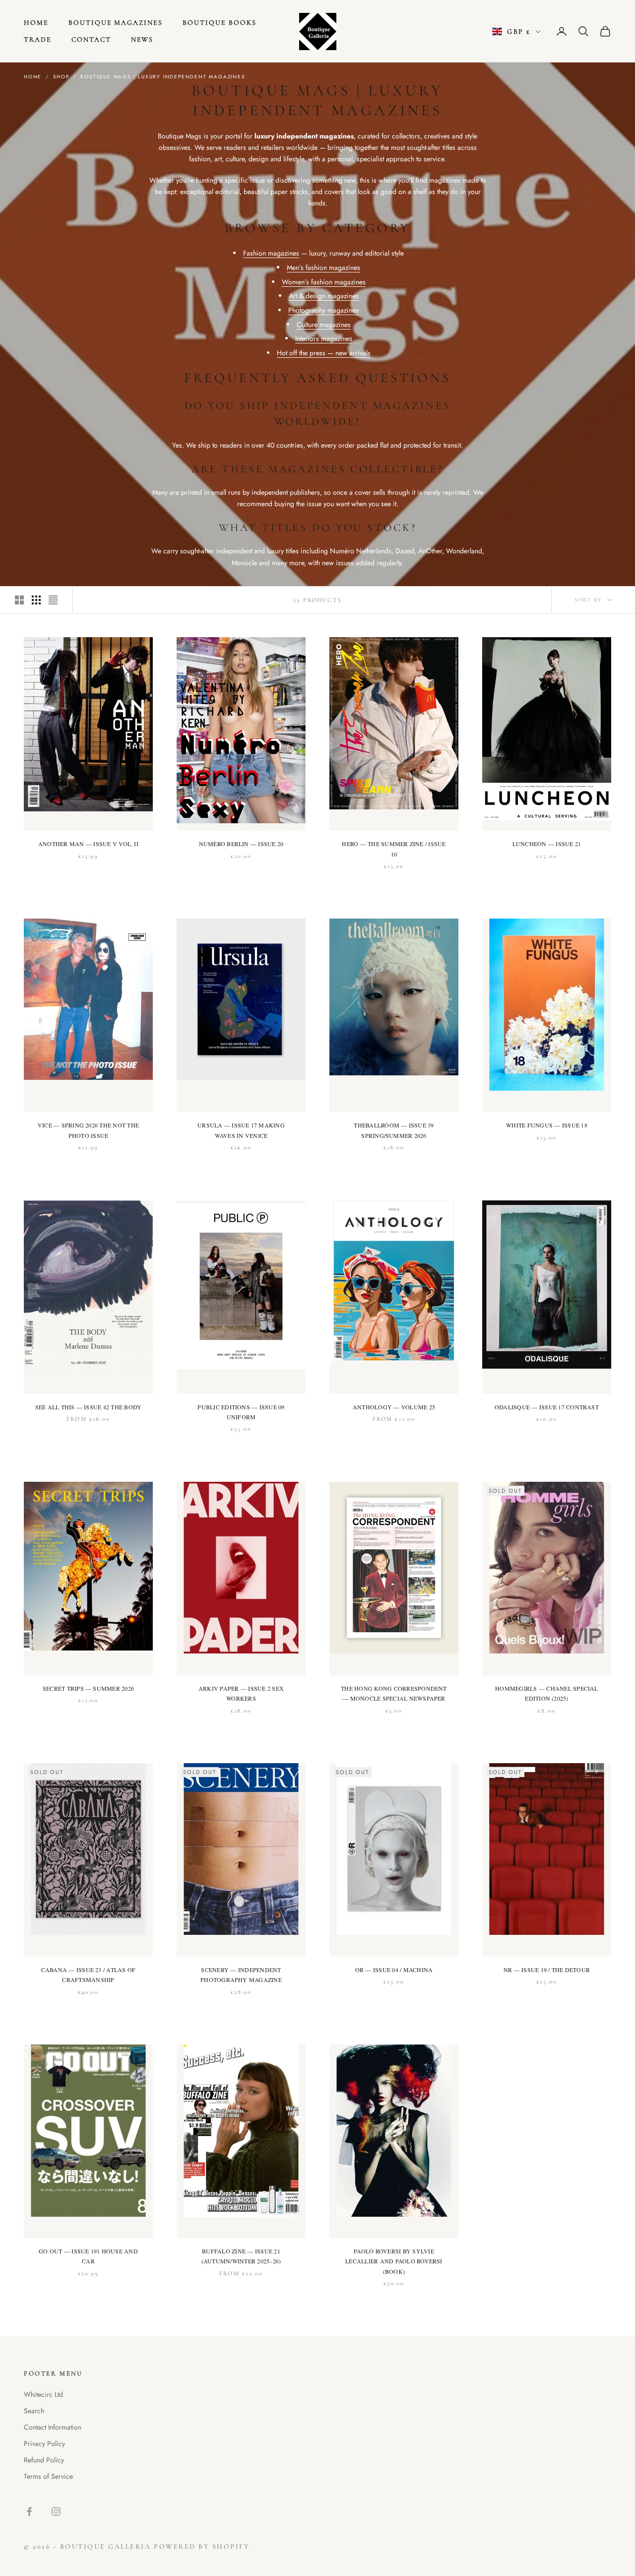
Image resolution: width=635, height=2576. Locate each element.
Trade (38, 39)
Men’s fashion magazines (323, 267)
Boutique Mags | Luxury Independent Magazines (162, 77)
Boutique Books (219, 23)
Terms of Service (48, 2476)
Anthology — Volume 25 (394, 1407)
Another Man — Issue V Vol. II (88, 844)
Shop (61, 77)
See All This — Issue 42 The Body (89, 1407)
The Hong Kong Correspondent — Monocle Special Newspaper (394, 1693)
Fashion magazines (271, 253)
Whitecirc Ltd (43, 2394)
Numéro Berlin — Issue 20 (241, 844)
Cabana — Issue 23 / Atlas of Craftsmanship (89, 1975)
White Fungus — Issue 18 (547, 1125)
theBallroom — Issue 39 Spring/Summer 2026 (394, 1130)
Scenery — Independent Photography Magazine (241, 1975)
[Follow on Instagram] (56, 2511)
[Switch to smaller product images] (36, 600)
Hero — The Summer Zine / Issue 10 (394, 849)
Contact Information (53, 2427)
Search (34, 2411)
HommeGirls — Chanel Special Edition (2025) (546, 1693)
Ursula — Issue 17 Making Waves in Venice (241, 1130)
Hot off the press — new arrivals (324, 353)
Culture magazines (324, 325)
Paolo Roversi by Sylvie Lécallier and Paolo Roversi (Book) (394, 2261)
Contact (91, 39)
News (142, 39)
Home (36, 23)
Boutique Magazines (116, 23)
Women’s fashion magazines (324, 282)
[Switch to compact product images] (53, 600)
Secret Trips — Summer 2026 (88, 1688)
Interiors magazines (324, 338)
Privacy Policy (44, 2444)
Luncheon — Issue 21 (547, 844)
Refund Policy (44, 2460)
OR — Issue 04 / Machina (394, 1970)
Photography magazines (323, 310)
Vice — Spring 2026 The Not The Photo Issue (88, 1130)
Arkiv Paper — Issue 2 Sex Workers (241, 1693)
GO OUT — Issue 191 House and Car (88, 2256)
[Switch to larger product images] (19, 600)
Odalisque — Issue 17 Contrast (547, 1407)
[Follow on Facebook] (29, 2511)
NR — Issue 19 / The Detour (547, 1970)
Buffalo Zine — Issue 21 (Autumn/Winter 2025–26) (241, 2256)
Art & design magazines (324, 296)
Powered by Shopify (202, 2546)
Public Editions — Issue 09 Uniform (241, 1412)
